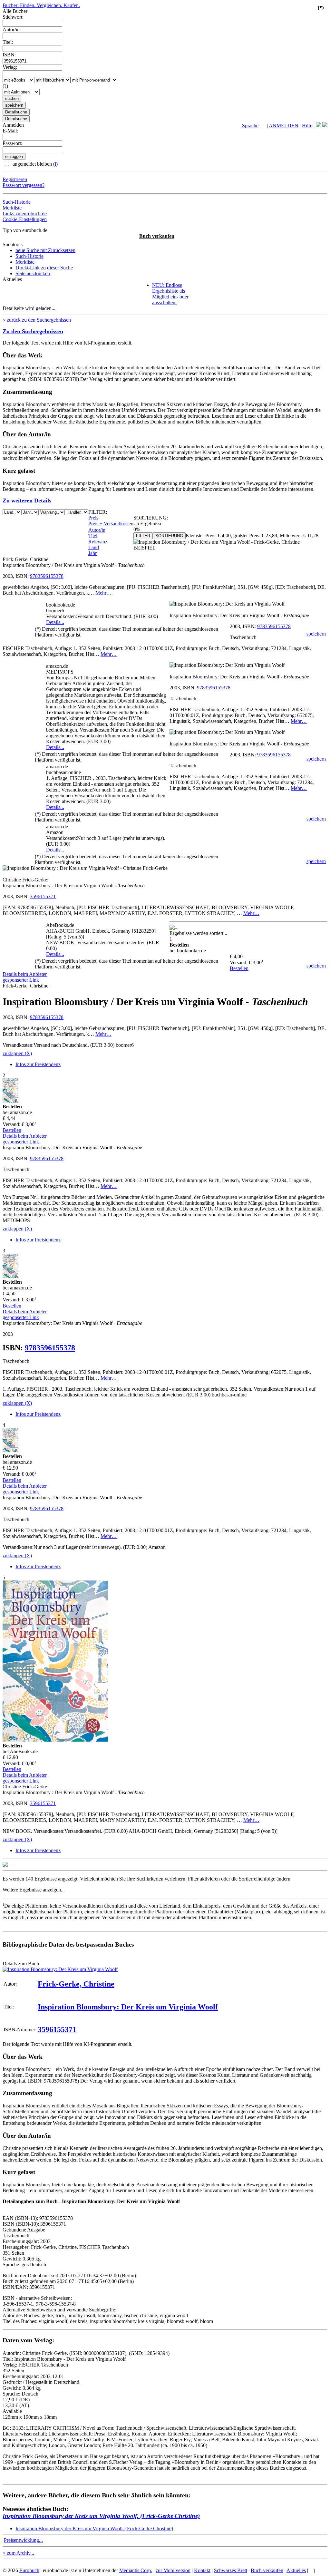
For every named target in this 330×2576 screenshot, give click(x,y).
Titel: (8, 42)
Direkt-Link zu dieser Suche (44, 268)
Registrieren (15, 179)
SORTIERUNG (169, 536)
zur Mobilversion (173, 2570)
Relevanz (98, 542)
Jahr (92, 553)
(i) (55, 164)
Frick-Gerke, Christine (76, 1984)
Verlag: (10, 67)
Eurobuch (29, 2570)
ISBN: (9, 55)
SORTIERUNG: (151, 518)
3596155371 (43, 896)
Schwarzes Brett (231, 2570)
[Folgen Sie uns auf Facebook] (318, 126)
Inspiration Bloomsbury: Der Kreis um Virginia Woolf (128, 2007)
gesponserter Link (21, 980)
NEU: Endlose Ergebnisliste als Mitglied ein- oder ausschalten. (170, 294)
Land (94, 547)
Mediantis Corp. (136, 2570)
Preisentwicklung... (23, 2540)
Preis (93, 518)
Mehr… (103, 593)
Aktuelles (296, 2570)
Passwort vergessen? (24, 185)
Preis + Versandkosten (111, 524)
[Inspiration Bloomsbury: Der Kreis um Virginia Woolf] (60, 1969)
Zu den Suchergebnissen (33, 331)
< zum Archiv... (18, 2553)
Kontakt (202, 2570)
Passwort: (12, 143)
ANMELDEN (284, 126)
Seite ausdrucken (33, 273)
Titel (93, 536)
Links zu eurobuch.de (25, 214)
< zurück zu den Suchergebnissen (37, 320)
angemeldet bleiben (34, 164)
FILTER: (98, 512)
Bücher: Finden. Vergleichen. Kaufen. (41, 5)
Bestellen (239, 968)
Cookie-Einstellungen (25, 219)
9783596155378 (47, 576)
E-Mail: (10, 131)
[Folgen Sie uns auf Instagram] (325, 126)
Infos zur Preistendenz (38, 1064)
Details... (55, 622)
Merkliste (12, 208)
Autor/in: (12, 29)
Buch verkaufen (157, 236)
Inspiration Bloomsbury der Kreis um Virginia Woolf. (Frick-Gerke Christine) (101, 2516)
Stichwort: (13, 17)
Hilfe (307, 126)
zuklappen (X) (17, 1053)
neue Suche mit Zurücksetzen (45, 250)
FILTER (143, 536)
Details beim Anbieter (25, 974)
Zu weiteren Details (27, 501)
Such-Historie (17, 202)
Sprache (250, 126)
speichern (316, 634)
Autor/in (97, 530)
